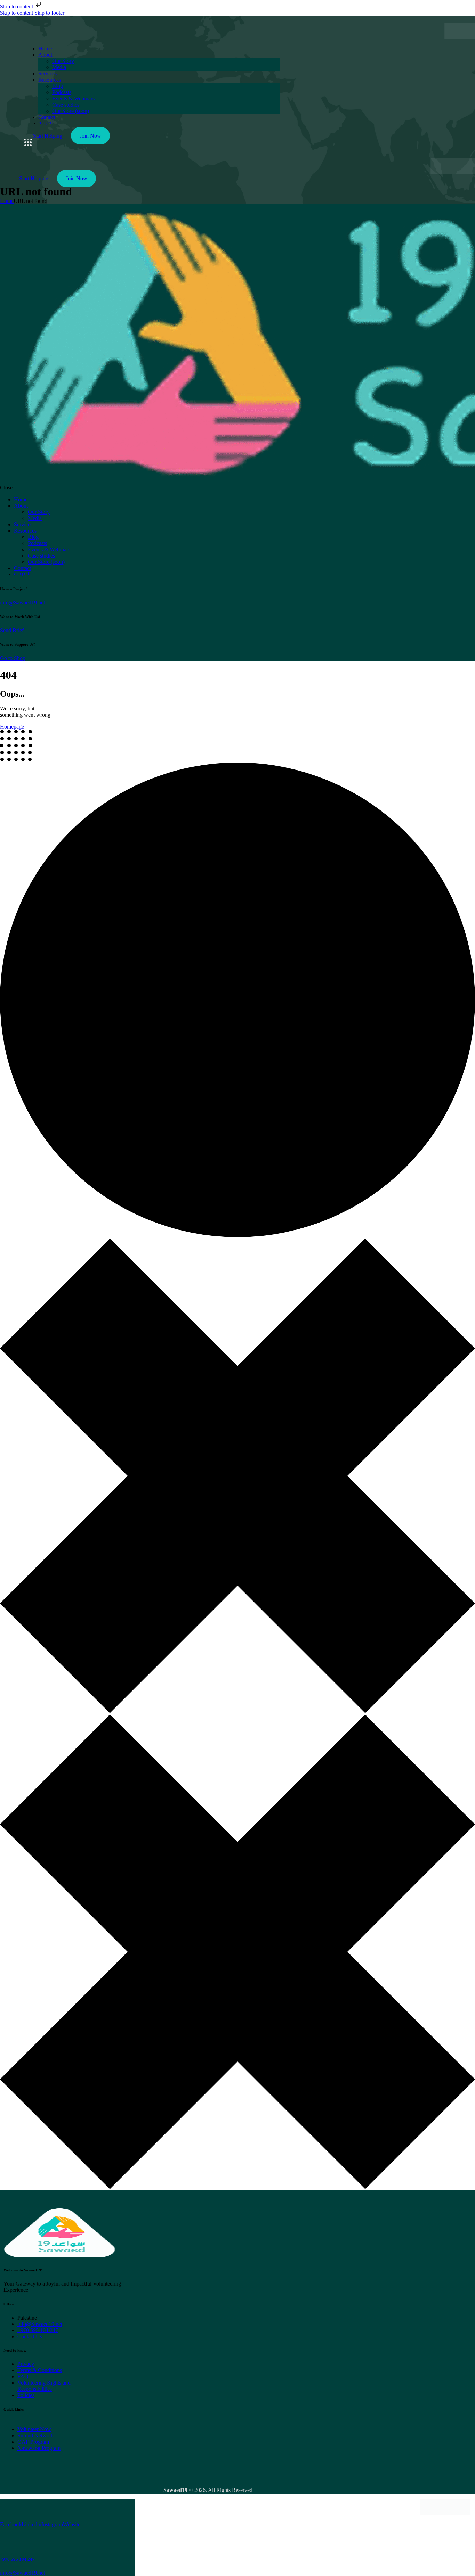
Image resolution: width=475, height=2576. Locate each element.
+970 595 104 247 (17, 2559)
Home (7, 201)
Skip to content (17, 6)
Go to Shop (13, 658)
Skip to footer (49, 13)
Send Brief (12, 630)
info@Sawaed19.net (22, 603)
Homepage (12, 727)
